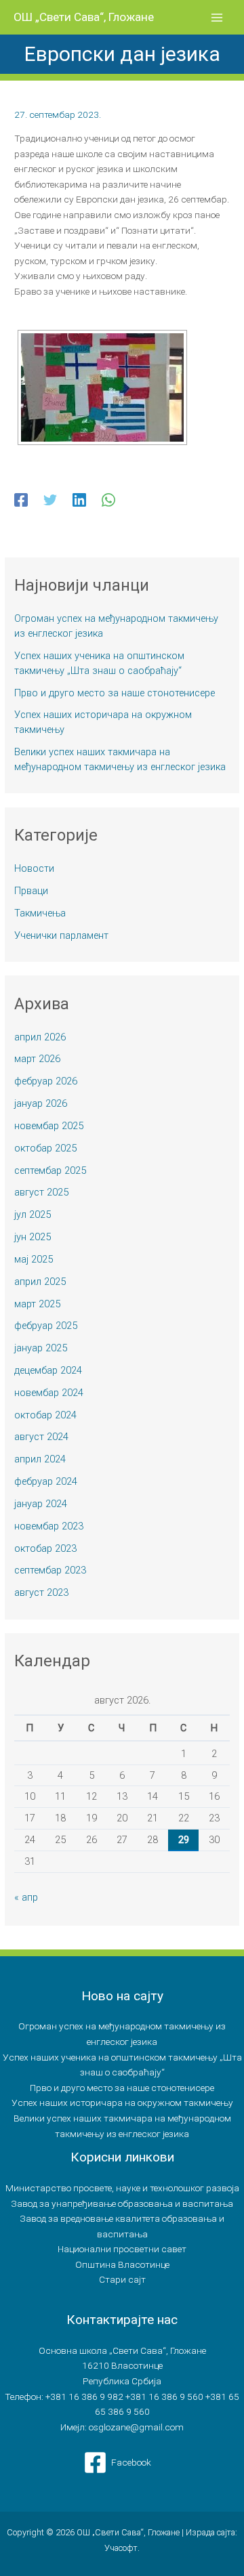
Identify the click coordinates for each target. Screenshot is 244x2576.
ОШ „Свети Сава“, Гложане (84, 17)
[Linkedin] (79, 500)
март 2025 (37, 1304)
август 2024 (41, 1437)
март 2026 (37, 1059)
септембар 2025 (50, 1170)
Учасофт (121, 2548)
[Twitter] (50, 500)
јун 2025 (33, 1237)
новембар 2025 (49, 1126)
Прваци (31, 891)
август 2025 (41, 1192)
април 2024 (40, 1459)
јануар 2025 (41, 1348)
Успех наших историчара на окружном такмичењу (122, 2103)
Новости (34, 868)
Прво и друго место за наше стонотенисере (115, 693)
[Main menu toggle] (217, 17)
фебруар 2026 (46, 1081)
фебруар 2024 (46, 1481)
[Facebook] (21, 500)
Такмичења (40, 913)
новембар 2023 (49, 1526)
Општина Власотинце (122, 2264)
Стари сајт (122, 2279)
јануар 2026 (41, 1103)
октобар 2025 (45, 1148)
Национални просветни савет (122, 2249)
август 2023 (41, 1592)
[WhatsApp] (108, 500)
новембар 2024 (49, 1393)
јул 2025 (33, 1215)
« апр (26, 1897)
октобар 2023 (45, 1548)
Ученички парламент (61, 935)
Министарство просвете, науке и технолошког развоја (122, 2188)
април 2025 (40, 1282)
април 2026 (40, 1037)
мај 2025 (34, 1259)
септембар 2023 (50, 1570)
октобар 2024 (45, 1415)
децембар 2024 (48, 1370)
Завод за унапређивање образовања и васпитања (122, 2203)
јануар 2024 (41, 1504)
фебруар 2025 (46, 1326)
